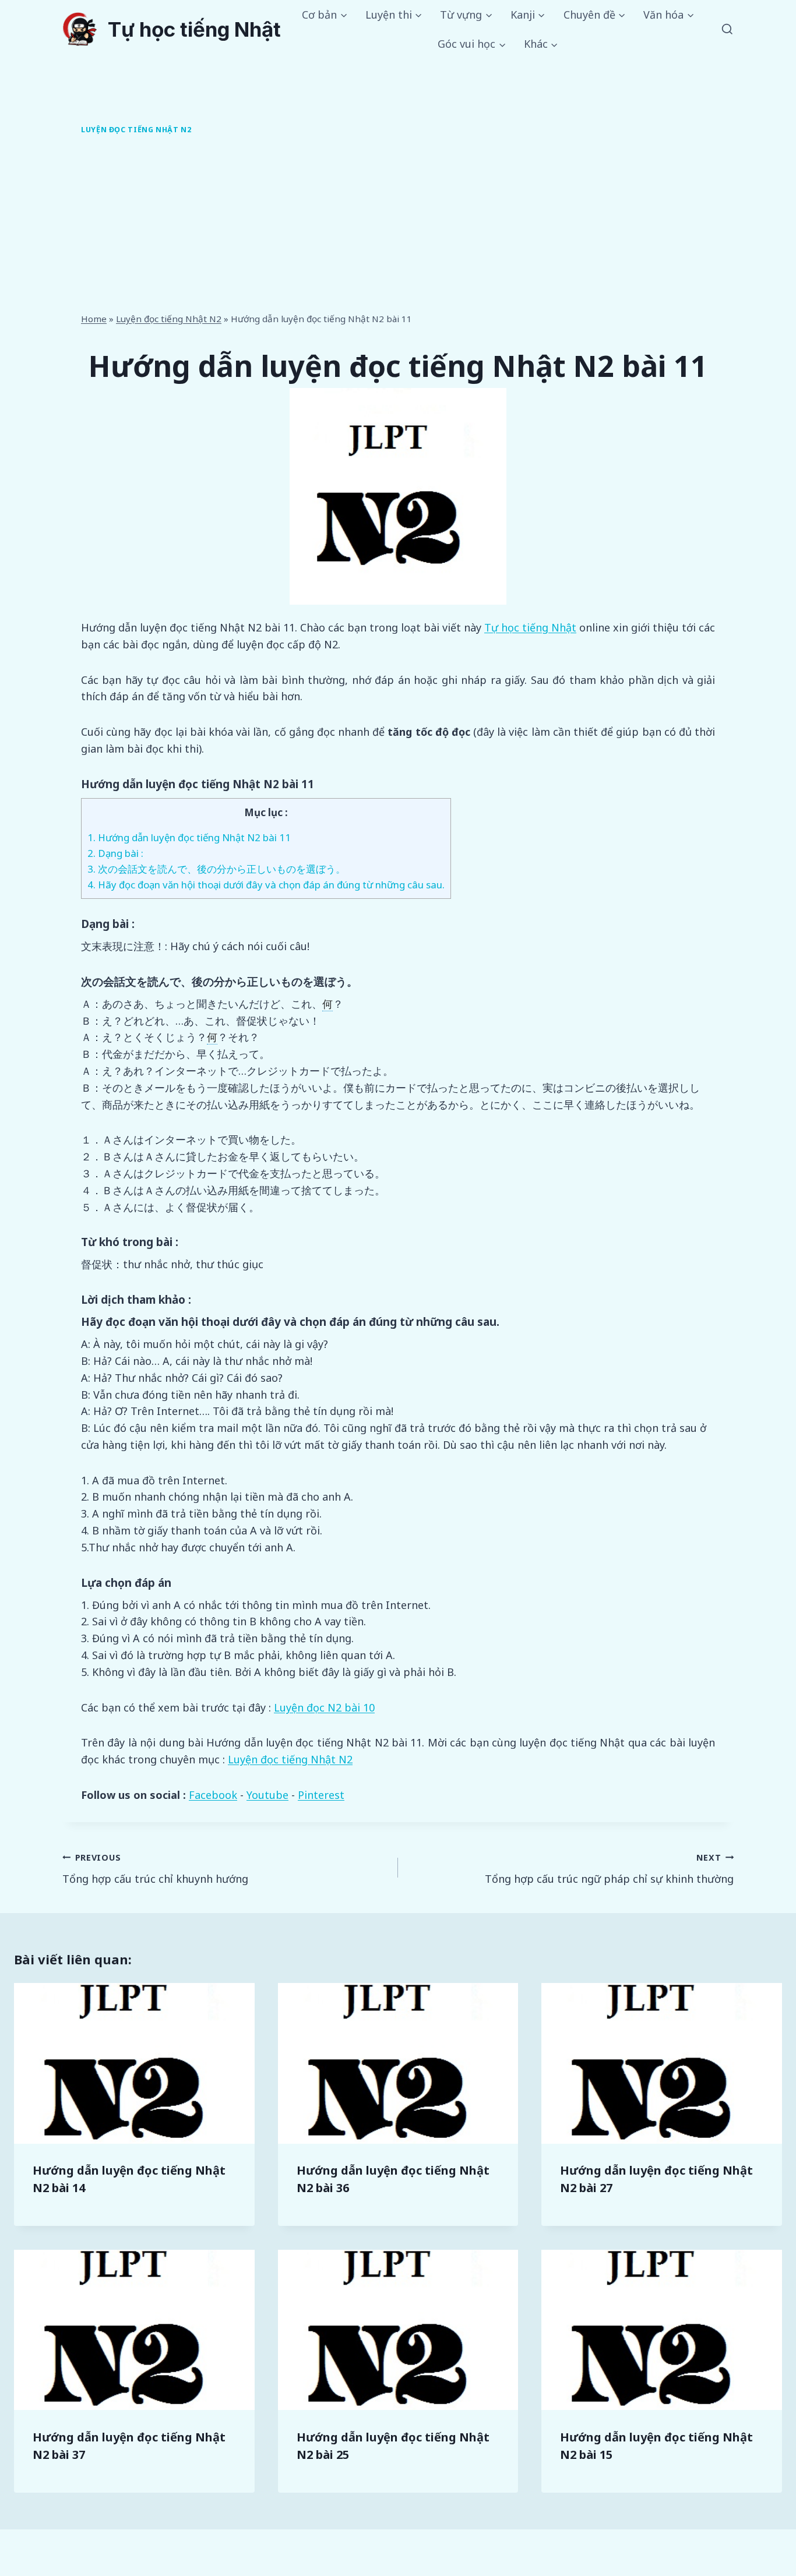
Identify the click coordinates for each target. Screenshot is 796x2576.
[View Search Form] (727, 30)
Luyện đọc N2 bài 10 (324, 1707)
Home (94, 319)
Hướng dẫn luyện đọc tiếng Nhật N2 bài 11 (189, 837)
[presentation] (134, 2063)
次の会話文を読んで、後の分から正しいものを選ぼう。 (216, 869)
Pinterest (321, 1795)
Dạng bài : (115, 853)
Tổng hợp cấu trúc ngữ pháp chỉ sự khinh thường (609, 1869)
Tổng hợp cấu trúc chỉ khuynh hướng (155, 1869)
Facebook (213, 1795)
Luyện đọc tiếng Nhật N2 (136, 130)
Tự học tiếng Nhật (530, 627)
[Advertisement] (398, 226)
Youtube (267, 1795)
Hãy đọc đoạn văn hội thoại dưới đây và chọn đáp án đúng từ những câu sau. (266, 885)
